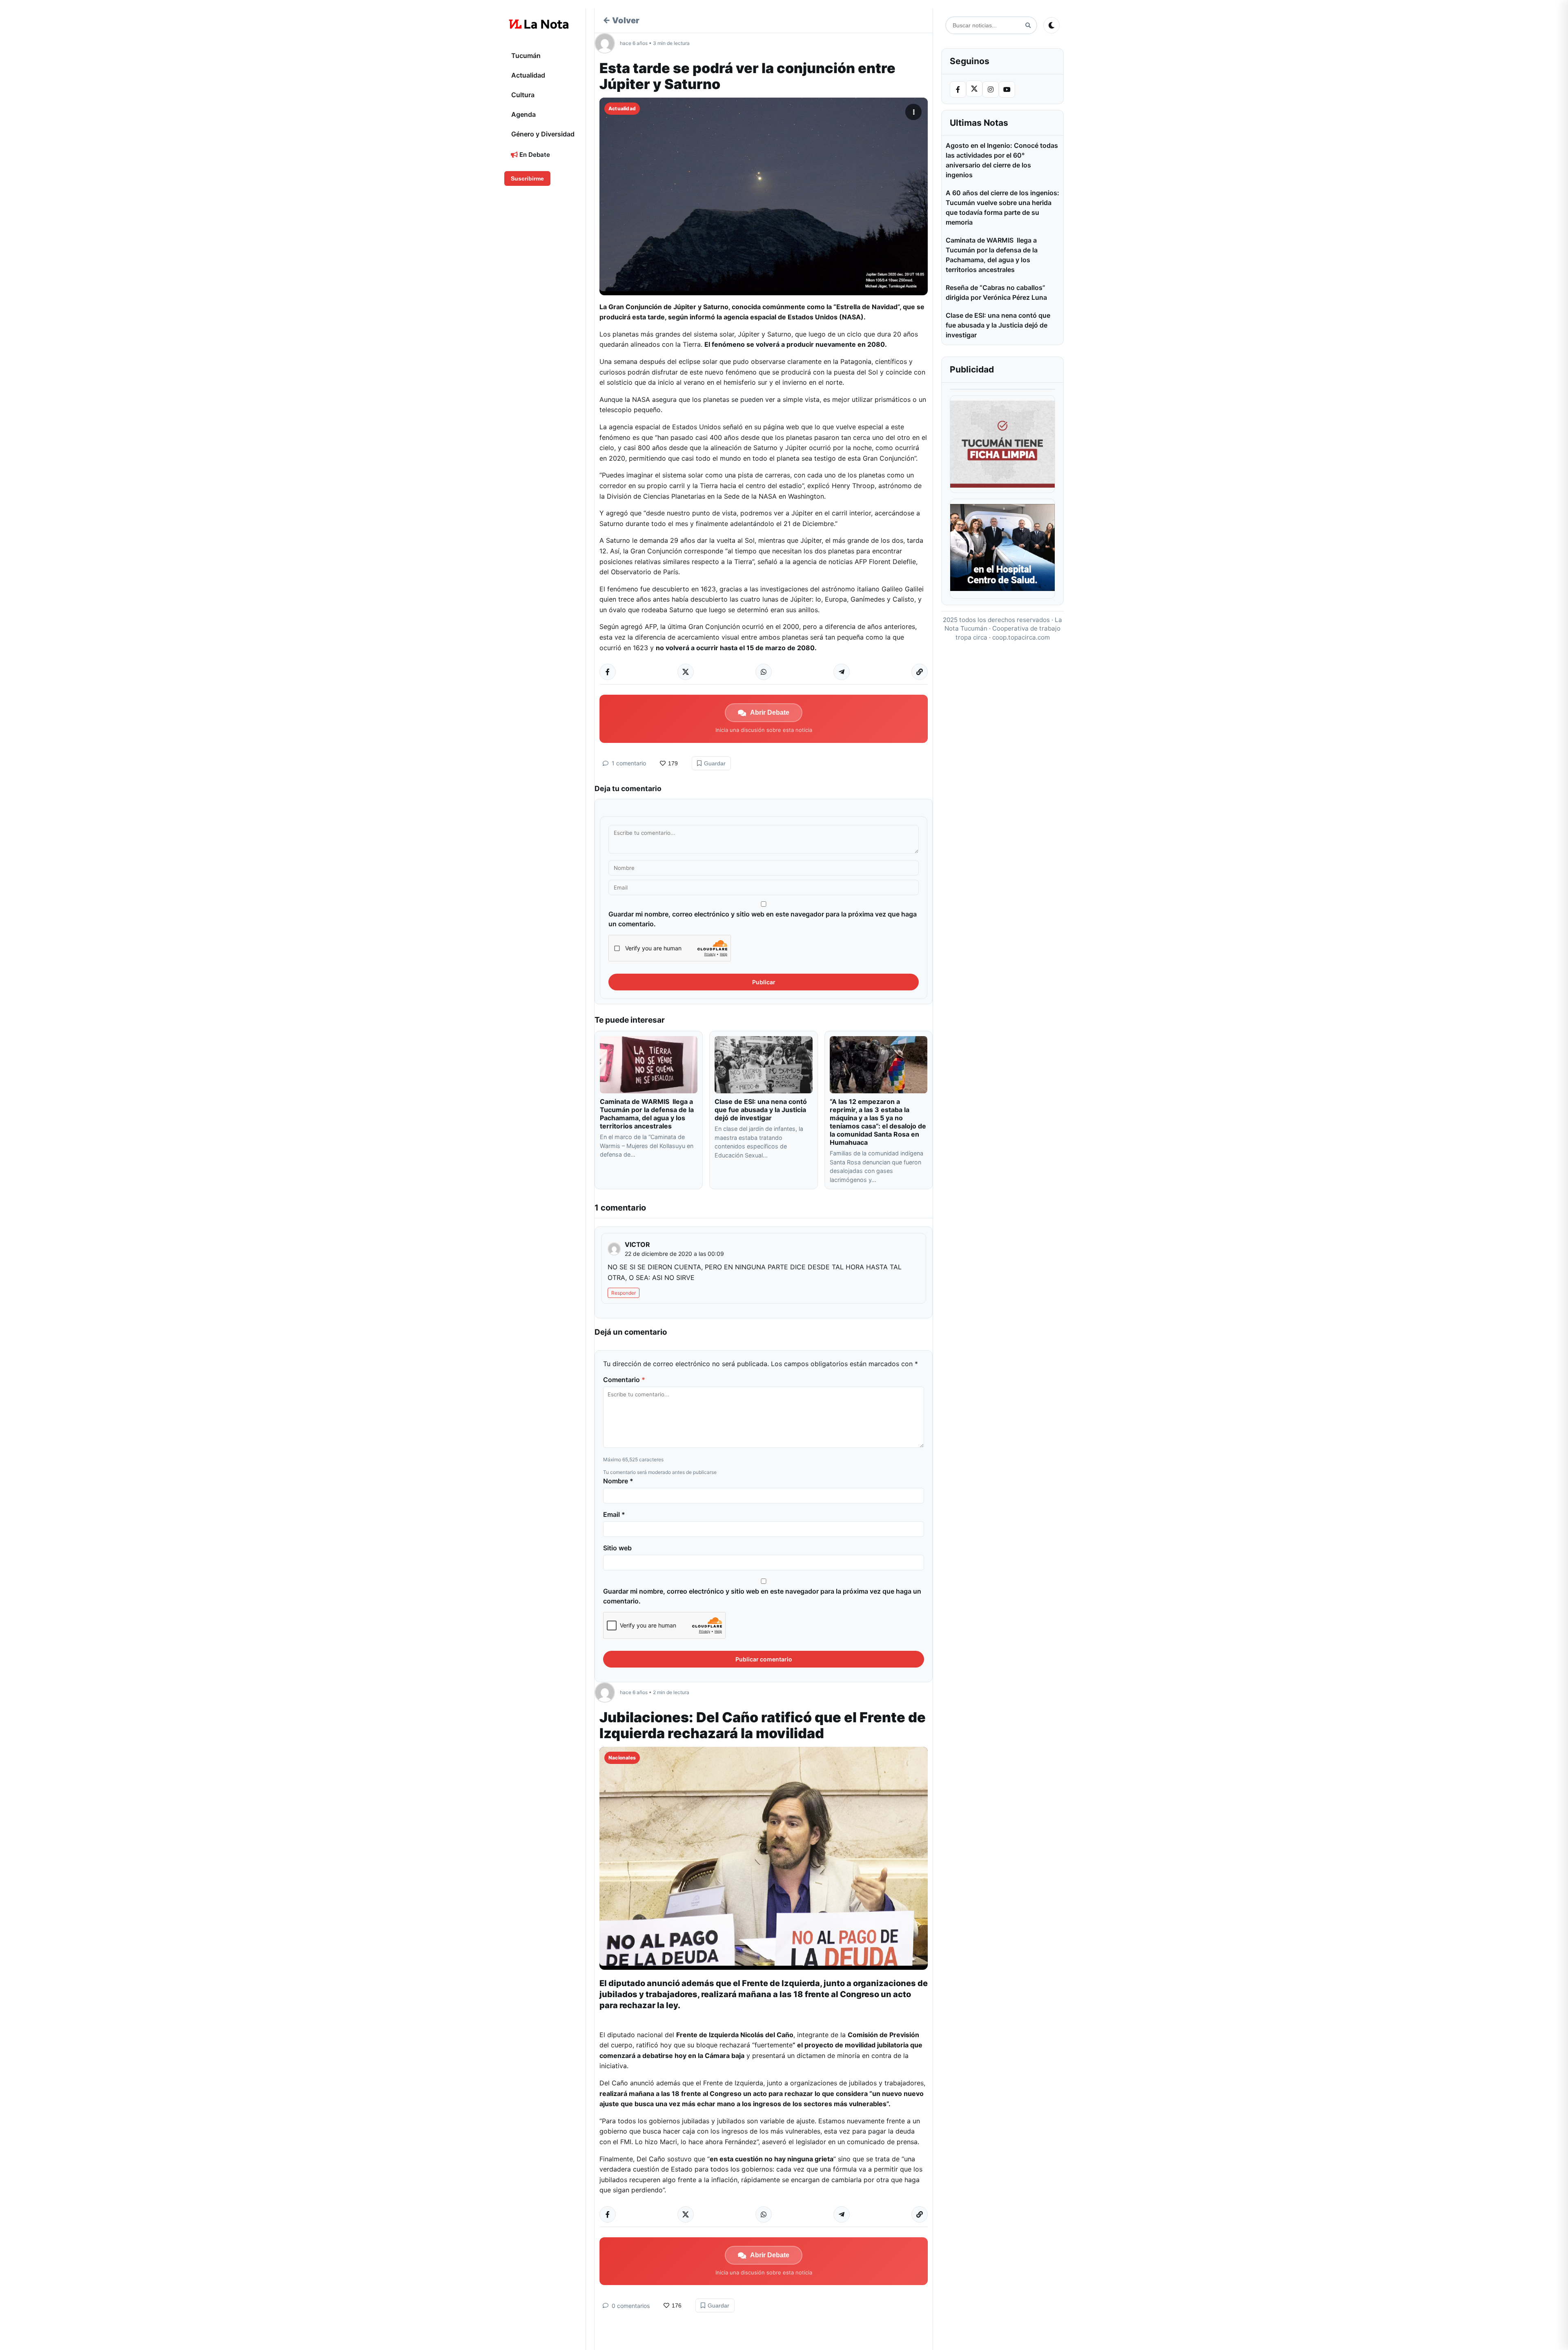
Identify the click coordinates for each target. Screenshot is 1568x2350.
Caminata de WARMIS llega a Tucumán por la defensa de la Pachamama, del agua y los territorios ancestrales (647, 1114)
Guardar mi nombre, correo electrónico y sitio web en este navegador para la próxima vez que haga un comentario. (763, 919)
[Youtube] (1007, 89)
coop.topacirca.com (1021, 637)
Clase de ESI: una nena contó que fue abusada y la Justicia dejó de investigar (761, 1110)
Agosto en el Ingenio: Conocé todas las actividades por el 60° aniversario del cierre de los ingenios (1002, 160)
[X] (974, 89)
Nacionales (622, 1758)
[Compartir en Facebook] (608, 672)
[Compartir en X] (686, 672)
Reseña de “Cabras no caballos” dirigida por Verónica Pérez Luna (996, 292)
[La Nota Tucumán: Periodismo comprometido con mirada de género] (539, 24)
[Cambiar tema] (1051, 25)
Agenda (523, 114)
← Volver (621, 20)
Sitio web (617, 1548)
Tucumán (526, 56)
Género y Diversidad (543, 134)
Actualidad (528, 75)
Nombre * (618, 1481)
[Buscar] (1028, 26)
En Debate (534, 155)
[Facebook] (958, 89)
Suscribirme (527, 178)
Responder (624, 1293)
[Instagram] (991, 89)
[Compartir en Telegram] (842, 672)
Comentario (624, 1380)
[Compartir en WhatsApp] (764, 672)
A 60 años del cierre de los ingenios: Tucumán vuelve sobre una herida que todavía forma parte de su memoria (1002, 207)
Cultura (523, 95)
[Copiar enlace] (920, 672)
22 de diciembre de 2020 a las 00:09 (674, 1254)
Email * (614, 1514)
